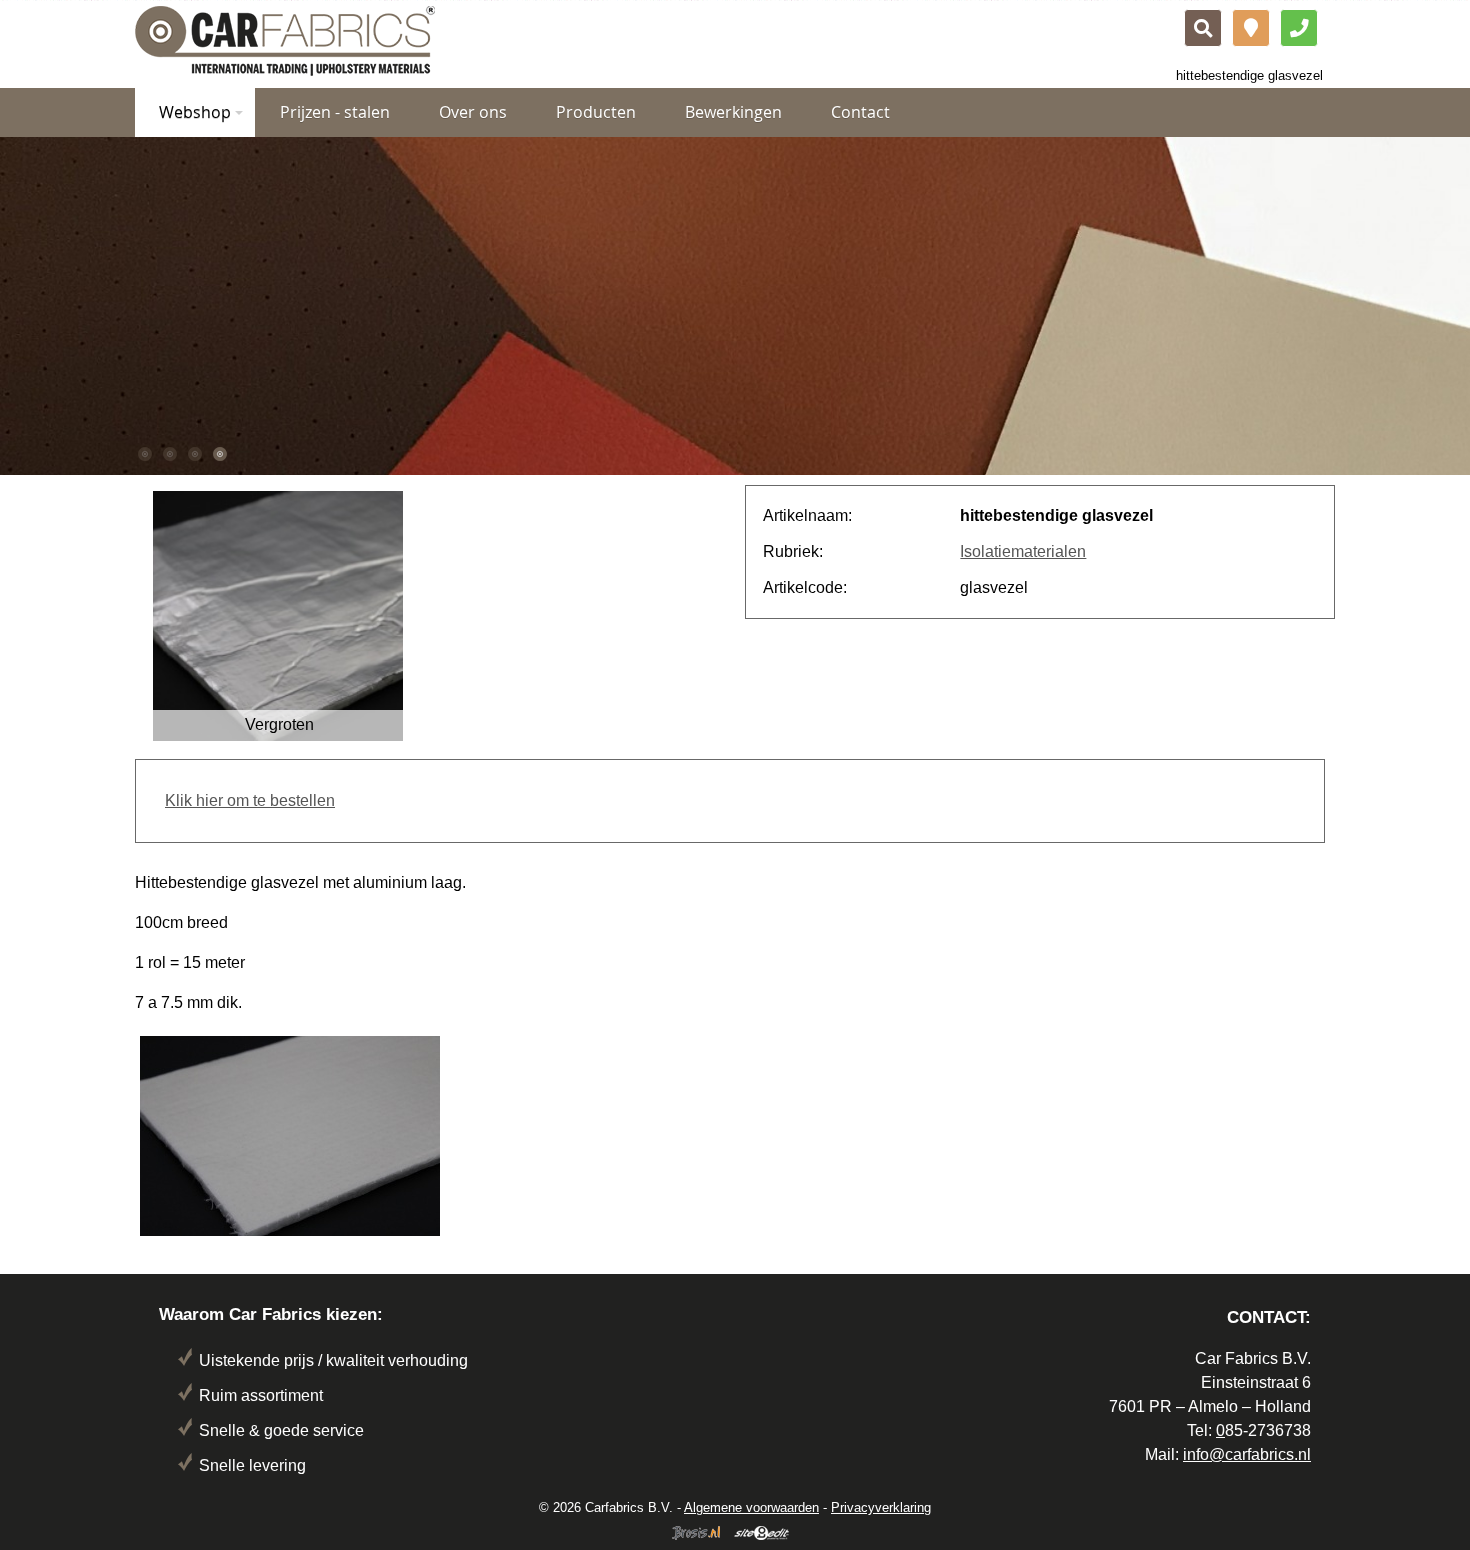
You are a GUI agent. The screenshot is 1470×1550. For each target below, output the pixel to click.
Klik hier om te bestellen (250, 800)
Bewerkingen (733, 112)
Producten (596, 112)
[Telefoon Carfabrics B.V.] (1299, 28)
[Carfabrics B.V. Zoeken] (1203, 28)
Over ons (473, 112)
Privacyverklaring (881, 1507)
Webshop (195, 112)
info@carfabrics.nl (1247, 1454)
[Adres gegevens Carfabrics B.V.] (1251, 28)
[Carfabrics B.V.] (285, 39)
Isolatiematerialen (1023, 551)
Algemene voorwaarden (751, 1507)
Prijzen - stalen (335, 112)
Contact (860, 112)
